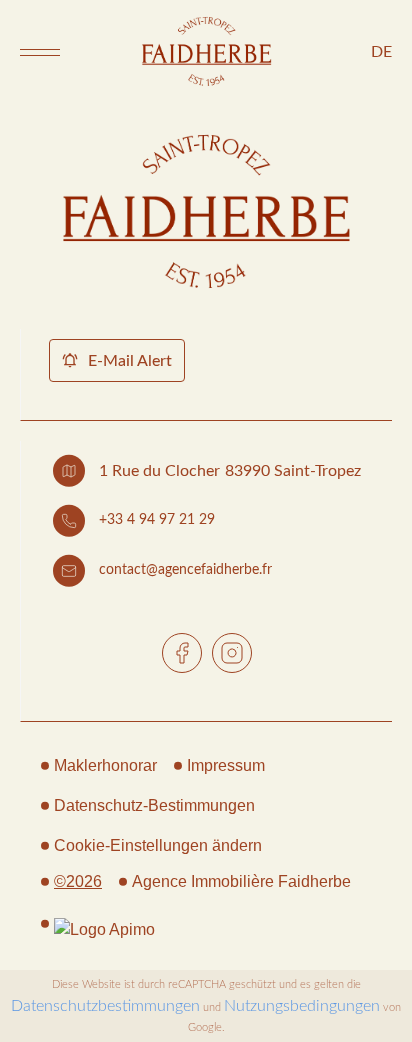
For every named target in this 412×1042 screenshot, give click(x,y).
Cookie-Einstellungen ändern (158, 845)
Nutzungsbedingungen (302, 1006)
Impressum (226, 765)
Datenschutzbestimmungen (105, 1006)
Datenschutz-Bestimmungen (154, 805)
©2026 (78, 881)
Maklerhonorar (105, 765)
